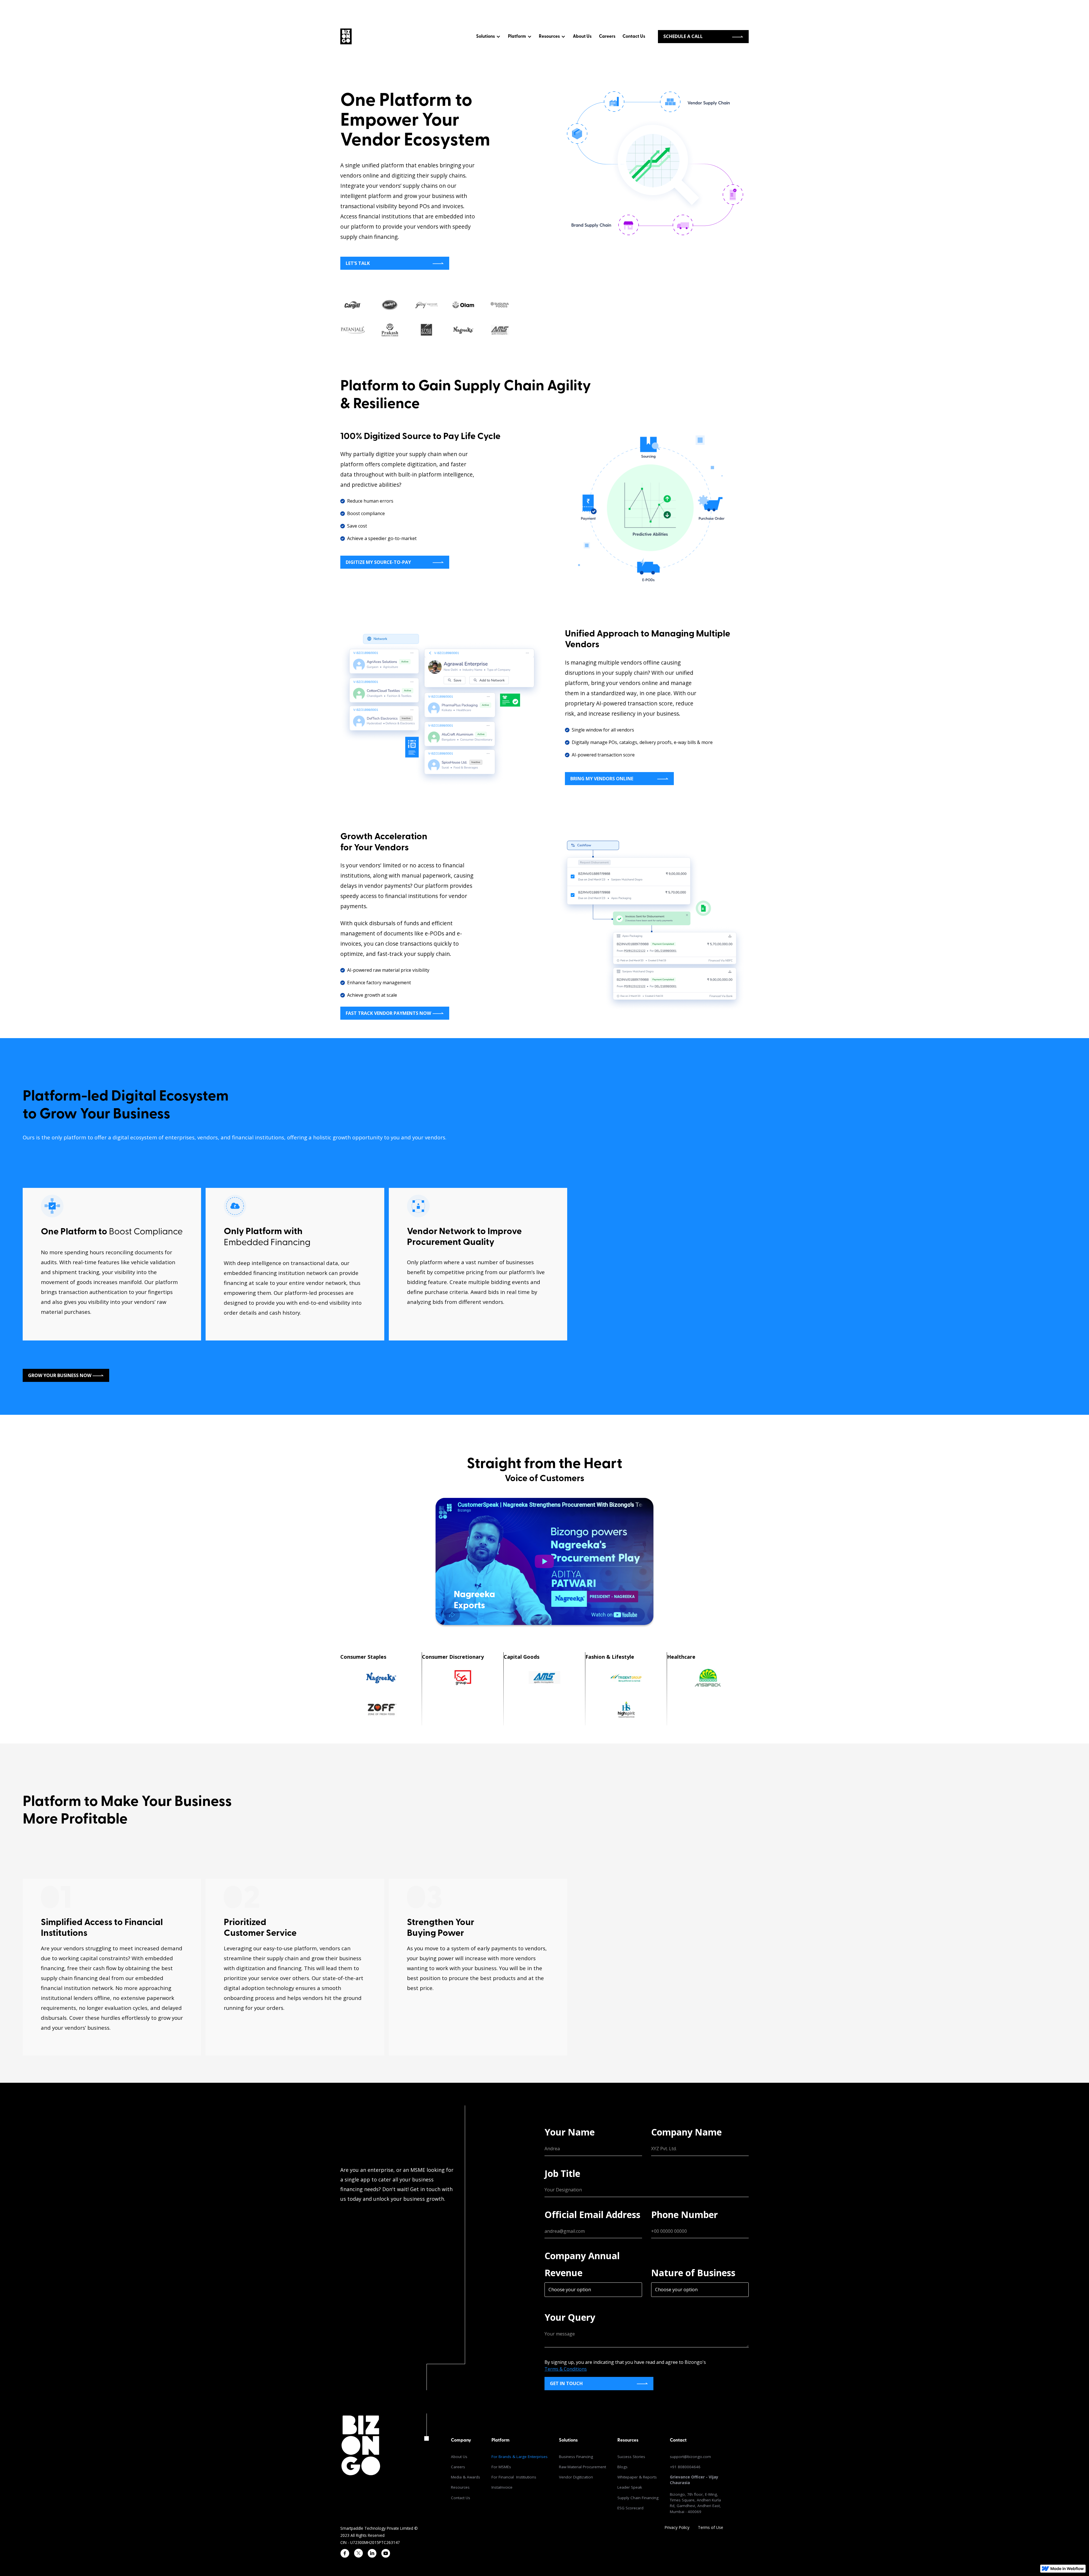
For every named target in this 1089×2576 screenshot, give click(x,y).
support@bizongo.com (690, 2457)
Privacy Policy (677, 2527)
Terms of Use (711, 2527)
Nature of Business (693, 2273)
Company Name (686, 2132)
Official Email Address (592, 2215)
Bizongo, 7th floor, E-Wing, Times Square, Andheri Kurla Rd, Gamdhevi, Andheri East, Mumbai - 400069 (695, 2494)
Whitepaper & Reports (637, 2477)
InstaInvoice (502, 2487)
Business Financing (576, 2457)
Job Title (562, 2173)
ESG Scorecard (630, 2508)
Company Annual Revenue (582, 2264)
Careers (607, 37)
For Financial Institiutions (514, 2477)
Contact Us (634, 37)
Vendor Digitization (576, 2477)
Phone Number (684, 2215)
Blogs (622, 2467)
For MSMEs (501, 2467)
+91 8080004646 (685, 2467)
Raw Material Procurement (583, 2467)
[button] (488, 37)
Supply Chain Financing (638, 2498)
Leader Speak (630, 2487)
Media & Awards (466, 2477)
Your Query (570, 2317)
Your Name (570, 2132)
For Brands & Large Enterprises (520, 2457)
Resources (460, 2487)
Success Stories (631, 2457)
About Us (582, 37)
